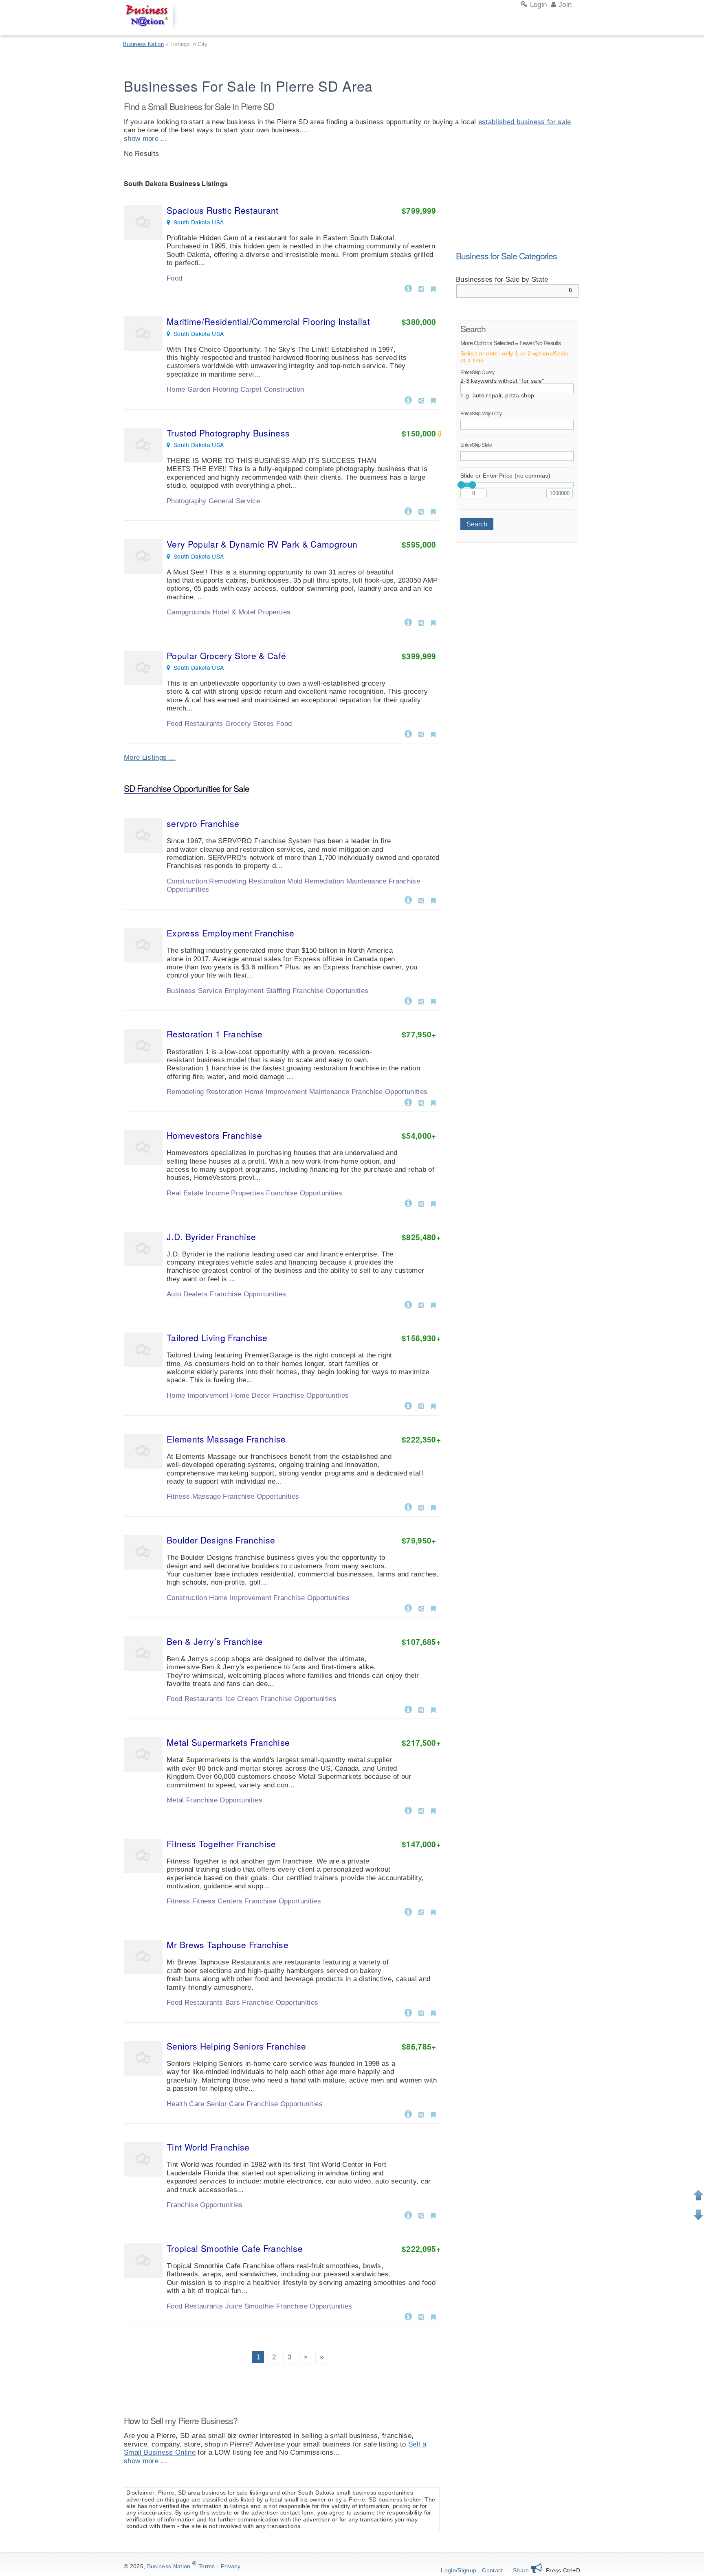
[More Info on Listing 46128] (408, 1810)
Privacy (231, 2566)
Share (522, 2570)
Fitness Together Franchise (221, 1844)
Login (537, 5)
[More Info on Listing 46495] (408, 622)
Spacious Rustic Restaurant (223, 210)
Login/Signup (459, 2570)
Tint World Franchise (208, 2147)
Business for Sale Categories (506, 256)
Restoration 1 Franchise (215, 1034)
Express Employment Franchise (231, 933)
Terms (207, 2566)
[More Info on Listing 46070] (408, 1506)
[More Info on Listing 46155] (408, 1607)
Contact (492, 2570)
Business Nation (169, 2566)
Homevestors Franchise (214, 1135)
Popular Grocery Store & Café (227, 656)
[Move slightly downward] (698, 2215)
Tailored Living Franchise (217, 1337)
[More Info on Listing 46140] (408, 1709)
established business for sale (525, 122)
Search (477, 524)
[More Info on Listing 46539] (408, 511)
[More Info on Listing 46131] (408, 1203)
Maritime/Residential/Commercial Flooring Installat (268, 321)
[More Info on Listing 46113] (408, 899)
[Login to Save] (433, 289)
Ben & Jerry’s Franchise (215, 1641)
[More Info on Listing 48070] (408, 288)
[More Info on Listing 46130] (408, 2113)
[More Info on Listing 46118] (408, 2214)
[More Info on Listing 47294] (408, 399)
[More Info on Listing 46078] (408, 1911)
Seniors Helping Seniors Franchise (236, 2046)
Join (564, 5)
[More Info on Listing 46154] (408, 1405)
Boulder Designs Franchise (221, 1540)
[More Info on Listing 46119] (408, 2316)
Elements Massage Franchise (226, 1439)
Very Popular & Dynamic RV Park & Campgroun (262, 544)
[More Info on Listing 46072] (408, 1000)
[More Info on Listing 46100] (408, 2012)
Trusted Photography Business (228, 433)
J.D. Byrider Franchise (211, 1236)
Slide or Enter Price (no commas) (505, 476)
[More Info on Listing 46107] (408, 1102)
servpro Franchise (203, 823)
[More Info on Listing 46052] (408, 1304)
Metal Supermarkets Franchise (228, 1742)
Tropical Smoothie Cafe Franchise (235, 2248)
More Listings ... (150, 757)
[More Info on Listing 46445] (408, 733)
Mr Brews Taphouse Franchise (228, 1945)
